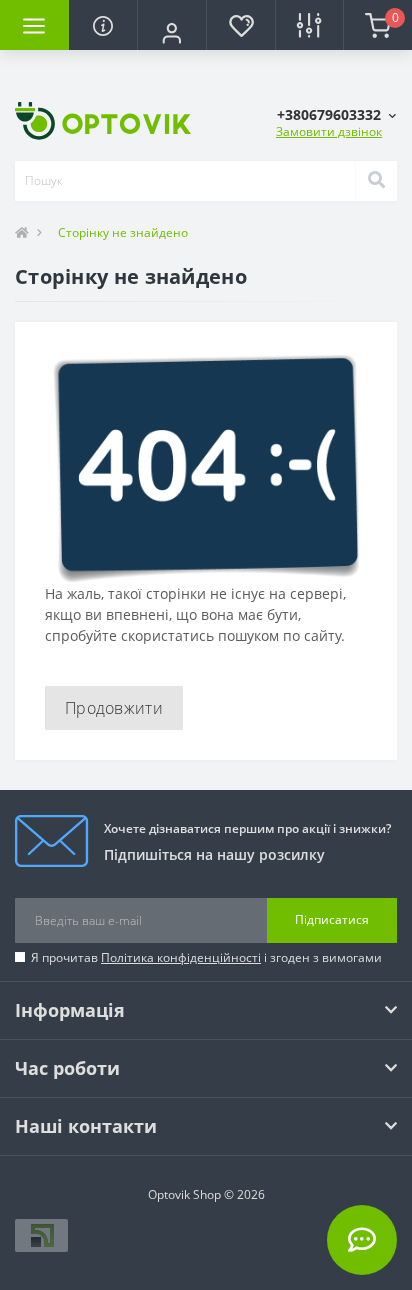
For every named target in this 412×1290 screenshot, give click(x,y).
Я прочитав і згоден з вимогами (206, 957)
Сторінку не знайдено (123, 232)
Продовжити (114, 708)
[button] (171, 33)
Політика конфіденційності (181, 957)
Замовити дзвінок (329, 131)
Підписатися (332, 919)
